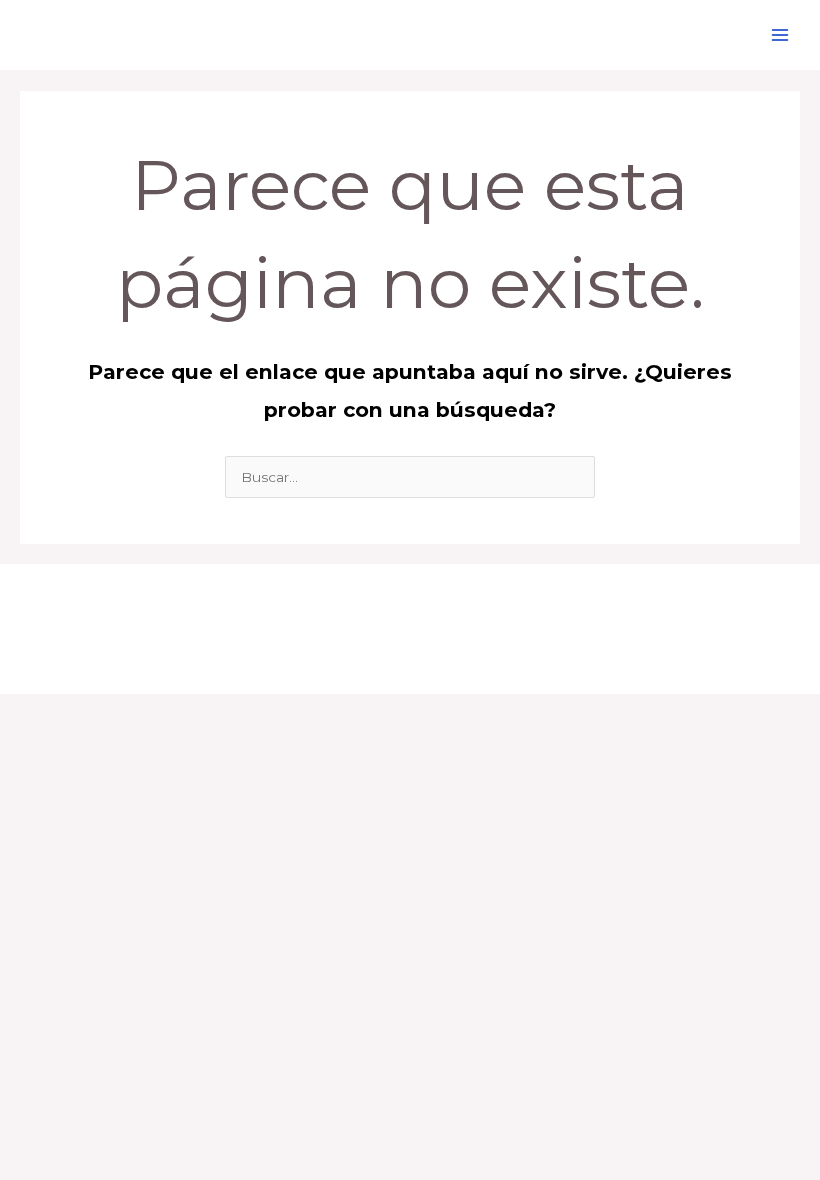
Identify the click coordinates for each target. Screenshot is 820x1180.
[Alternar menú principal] (780, 35)
